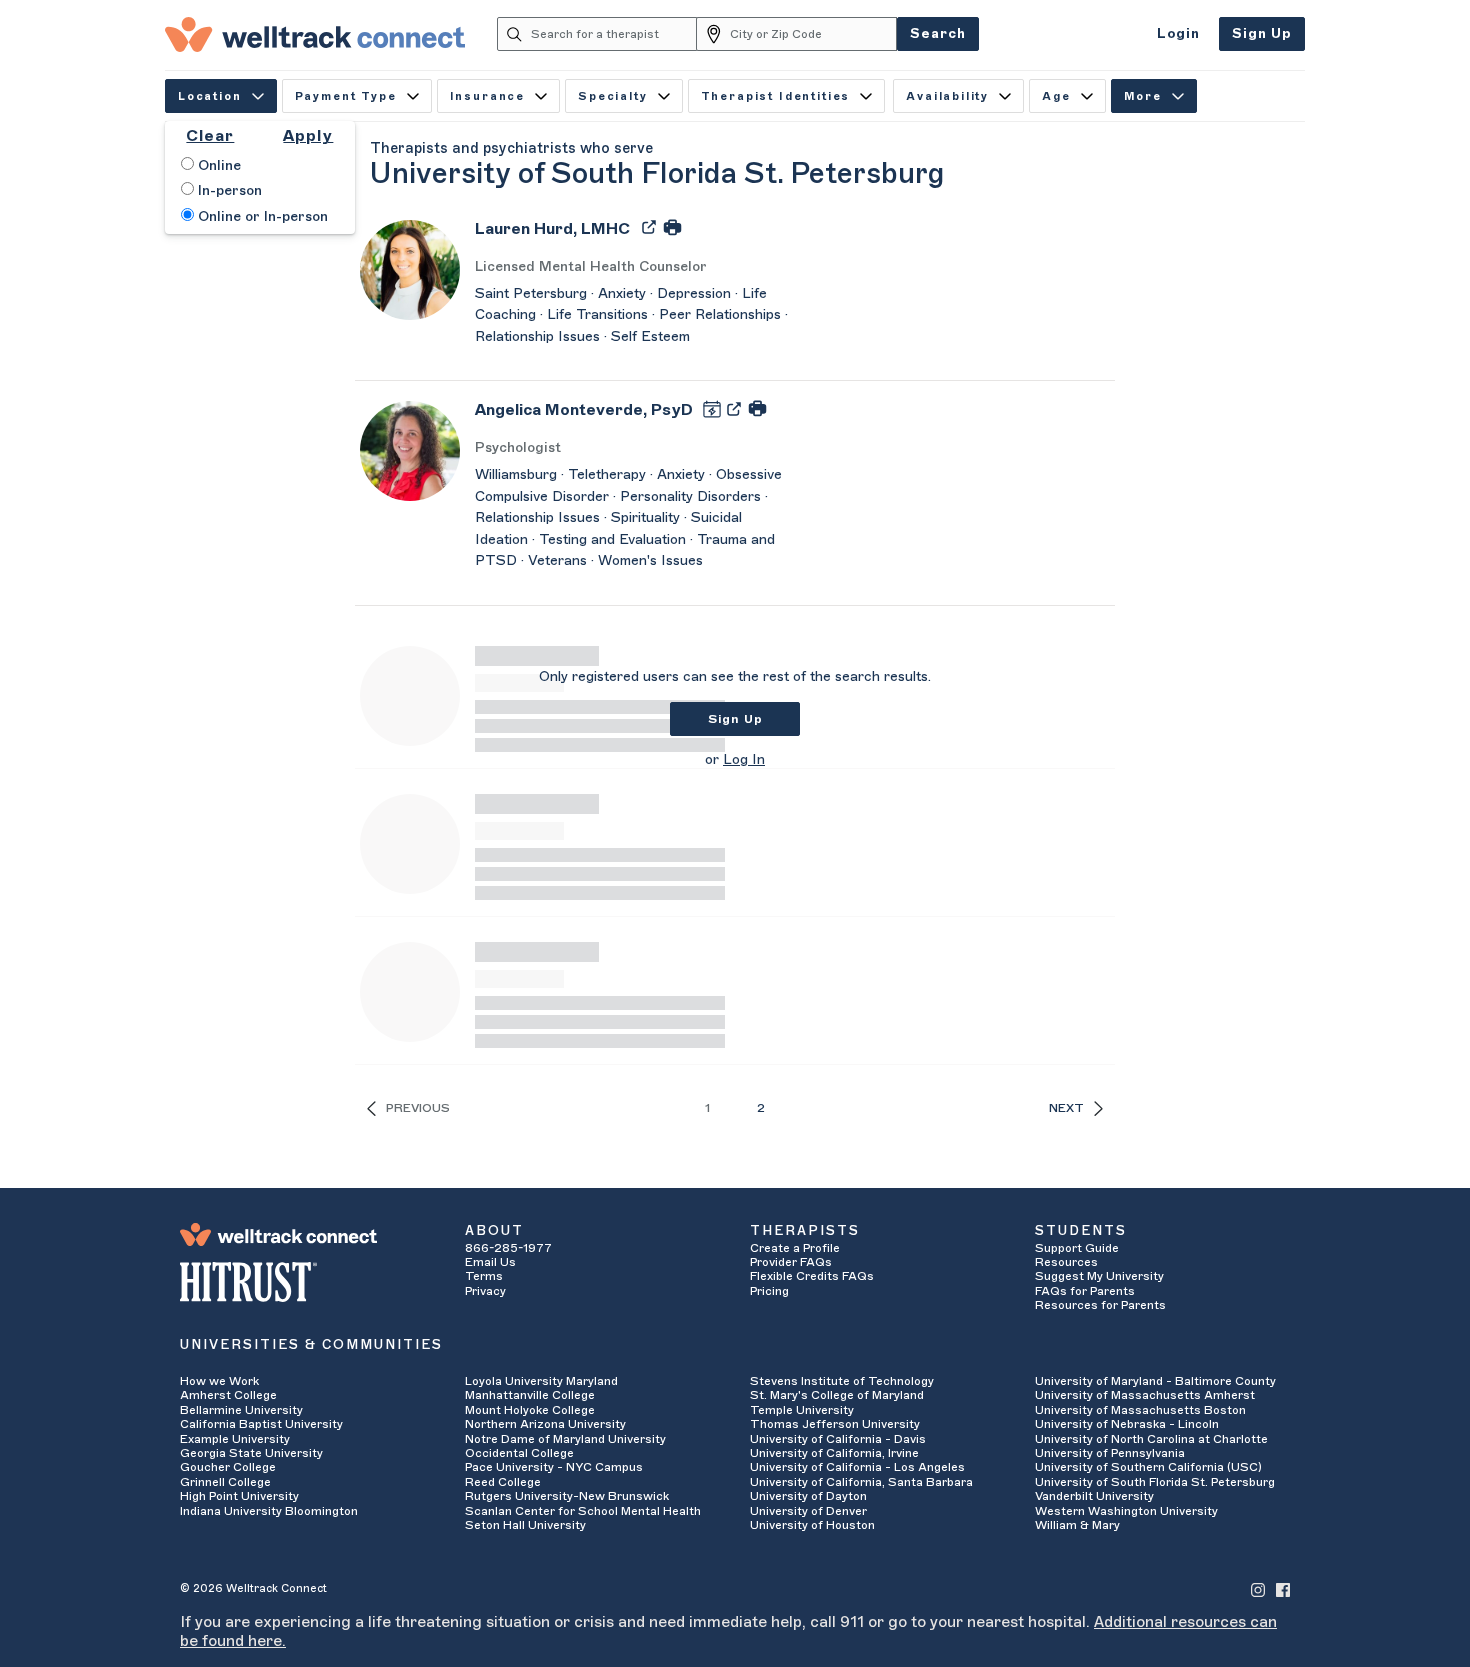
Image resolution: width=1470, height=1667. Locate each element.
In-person (228, 191)
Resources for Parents (1100, 1305)
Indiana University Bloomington (269, 1511)
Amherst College (228, 1395)
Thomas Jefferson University (835, 1424)
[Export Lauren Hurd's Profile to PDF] (651, 226)
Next (1066, 1108)
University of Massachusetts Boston (1140, 1410)
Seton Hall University (525, 1525)
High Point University (239, 1496)
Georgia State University (251, 1453)
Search (938, 33)
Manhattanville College (530, 1395)
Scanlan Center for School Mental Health (583, 1511)
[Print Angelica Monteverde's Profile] (757, 408)
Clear (210, 136)
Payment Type (346, 96)
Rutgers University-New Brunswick (567, 1496)
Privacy (485, 1291)
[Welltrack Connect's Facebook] (1283, 1588)
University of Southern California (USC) (1148, 1467)
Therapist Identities (776, 96)
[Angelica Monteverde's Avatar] (410, 450)
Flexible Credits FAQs (812, 1276)
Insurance (487, 96)
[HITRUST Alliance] (307, 1282)
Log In (744, 760)
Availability (947, 96)
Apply (308, 136)
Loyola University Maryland (541, 1381)
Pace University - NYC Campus (554, 1467)
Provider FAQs (791, 1262)
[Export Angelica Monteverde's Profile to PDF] (736, 408)
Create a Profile (795, 1248)
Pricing (769, 1291)
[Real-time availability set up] (714, 408)
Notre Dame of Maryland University (565, 1439)
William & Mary (1077, 1525)
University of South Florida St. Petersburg (1155, 1482)
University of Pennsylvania (1110, 1453)
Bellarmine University (241, 1410)
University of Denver (808, 1511)
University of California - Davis (838, 1439)
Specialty (612, 96)
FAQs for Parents (1085, 1291)
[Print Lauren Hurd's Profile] (672, 226)
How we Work (219, 1381)
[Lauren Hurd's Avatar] (410, 269)
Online (217, 166)
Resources (1066, 1262)
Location (210, 96)
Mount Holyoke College (530, 1410)
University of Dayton (808, 1496)
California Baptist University (261, 1424)
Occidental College (519, 1453)
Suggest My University (1099, 1276)
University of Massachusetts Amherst (1145, 1395)
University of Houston (812, 1525)
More (1143, 96)
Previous (418, 1108)
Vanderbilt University (1094, 1496)
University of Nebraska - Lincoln (1127, 1424)
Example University (235, 1439)
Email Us (490, 1262)
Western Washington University (1126, 1511)
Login (1178, 33)
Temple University (802, 1410)
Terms (484, 1276)
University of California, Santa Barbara (861, 1482)
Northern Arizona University (545, 1424)
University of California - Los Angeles (857, 1467)
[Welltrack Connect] (315, 34)
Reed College (503, 1482)
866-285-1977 (508, 1248)
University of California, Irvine (834, 1453)
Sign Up (1262, 33)
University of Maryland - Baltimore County (1155, 1381)
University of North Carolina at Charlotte (1151, 1439)
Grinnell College (225, 1482)
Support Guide (1077, 1248)
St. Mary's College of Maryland (837, 1395)
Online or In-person (261, 217)
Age (1056, 96)
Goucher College (228, 1467)
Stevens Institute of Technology (842, 1381)
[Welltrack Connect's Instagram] (1258, 1588)
